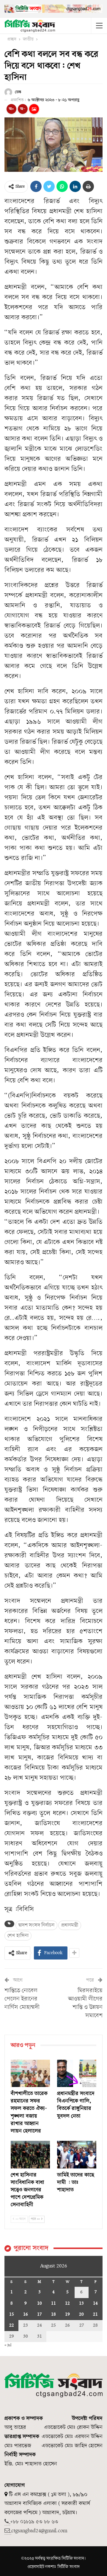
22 (12, 2325)
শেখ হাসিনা (18, 1936)
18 (53, 2314)
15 (12, 2314)
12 (67, 2303)
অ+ (11, 109)
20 (81, 2314)
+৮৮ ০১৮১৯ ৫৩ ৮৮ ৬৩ (34, 2522)
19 (67, 2314)
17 (39, 2314)
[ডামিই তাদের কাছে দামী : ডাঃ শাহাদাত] (77, 2154)
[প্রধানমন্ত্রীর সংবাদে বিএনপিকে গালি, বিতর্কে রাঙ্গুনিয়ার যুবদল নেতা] (77, 2073)
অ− (23, 109)
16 (26, 2314)
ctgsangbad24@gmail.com (39, 2531)
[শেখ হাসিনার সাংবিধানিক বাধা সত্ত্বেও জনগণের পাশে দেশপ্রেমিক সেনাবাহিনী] (30, 2154)
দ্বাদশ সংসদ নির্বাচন (36, 1925)
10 (40, 2303)
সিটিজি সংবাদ (69, 2567)
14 (95, 2303)
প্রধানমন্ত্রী (70, 1925)
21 (95, 2314)
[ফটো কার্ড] (34, 109)
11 (53, 2303)
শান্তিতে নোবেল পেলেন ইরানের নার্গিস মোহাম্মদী (22, 1999)
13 (81, 2303)
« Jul (8, 2345)
